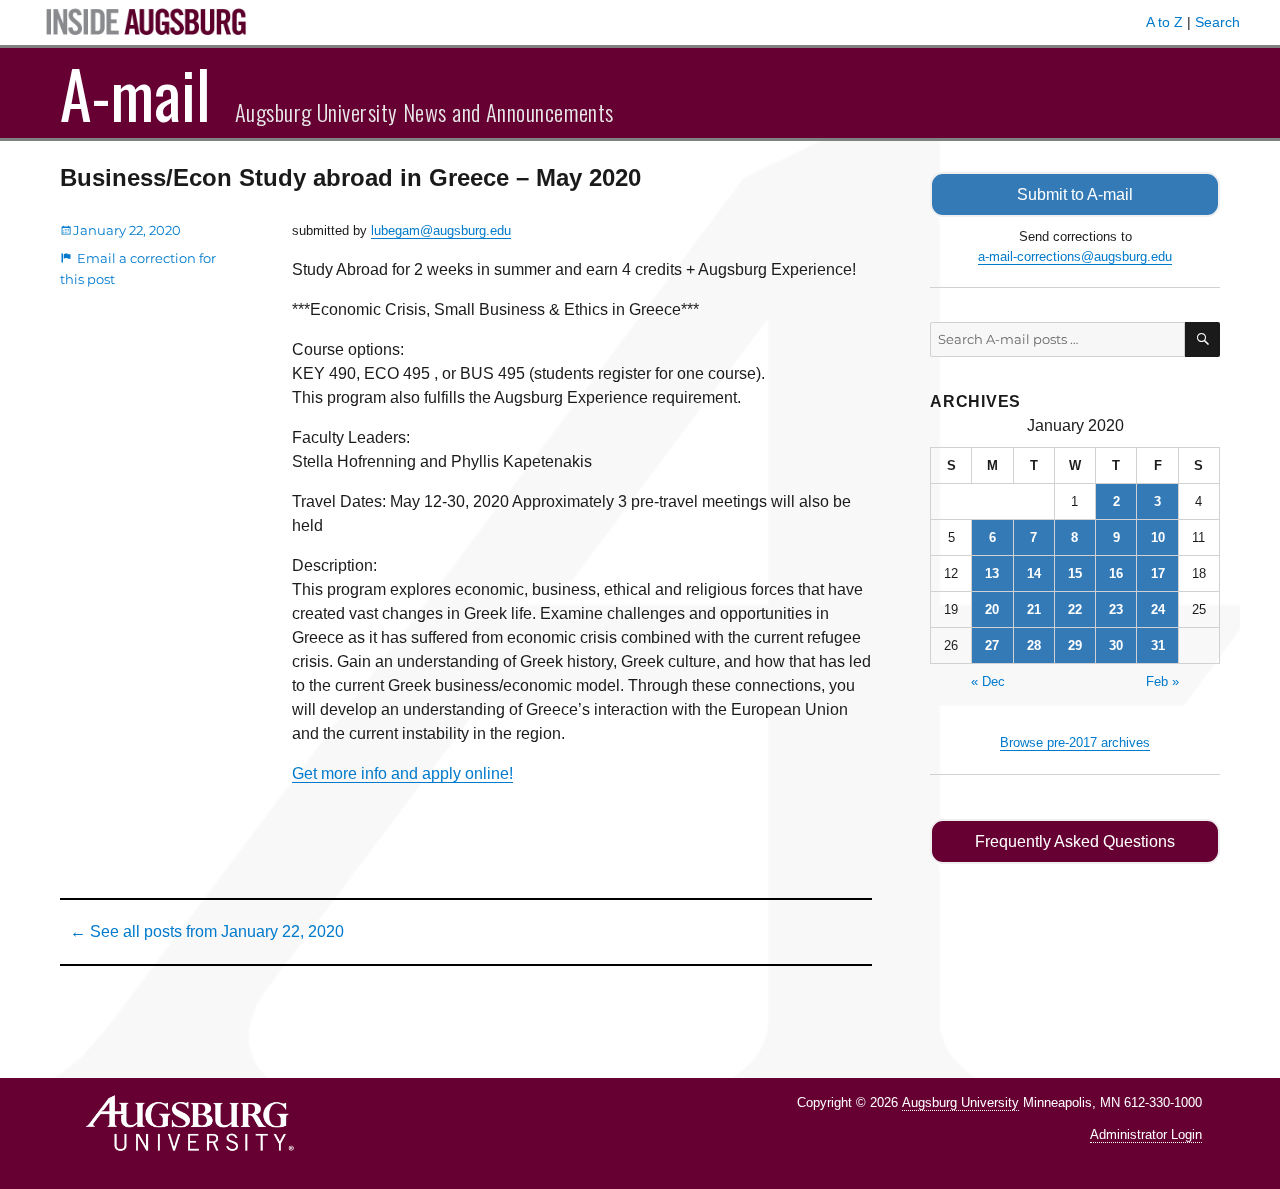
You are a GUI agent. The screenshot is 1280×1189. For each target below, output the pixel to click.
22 (1075, 609)
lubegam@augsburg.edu (441, 230)
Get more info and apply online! (402, 773)
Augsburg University (960, 1102)
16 (1116, 573)
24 (1158, 609)
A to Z (1164, 22)
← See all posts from (207, 931)
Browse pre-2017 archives (1075, 742)
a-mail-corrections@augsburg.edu (1075, 256)
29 (1075, 645)
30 (1116, 645)
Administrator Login (1146, 1134)
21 (1034, 609)
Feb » (1162, 681)
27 (992, 645)
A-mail (135, 93)
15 (1075, 573)
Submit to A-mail (1075, 194)
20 (992, 609)
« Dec (988, 681)
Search (1217, 22)
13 (992, 573)
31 (1158, 645)
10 (1158, 537)
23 (1116, 609)
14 (1034, 573)
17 (1158, 573)
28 (1034, 645)
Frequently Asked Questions (1075, 841)
